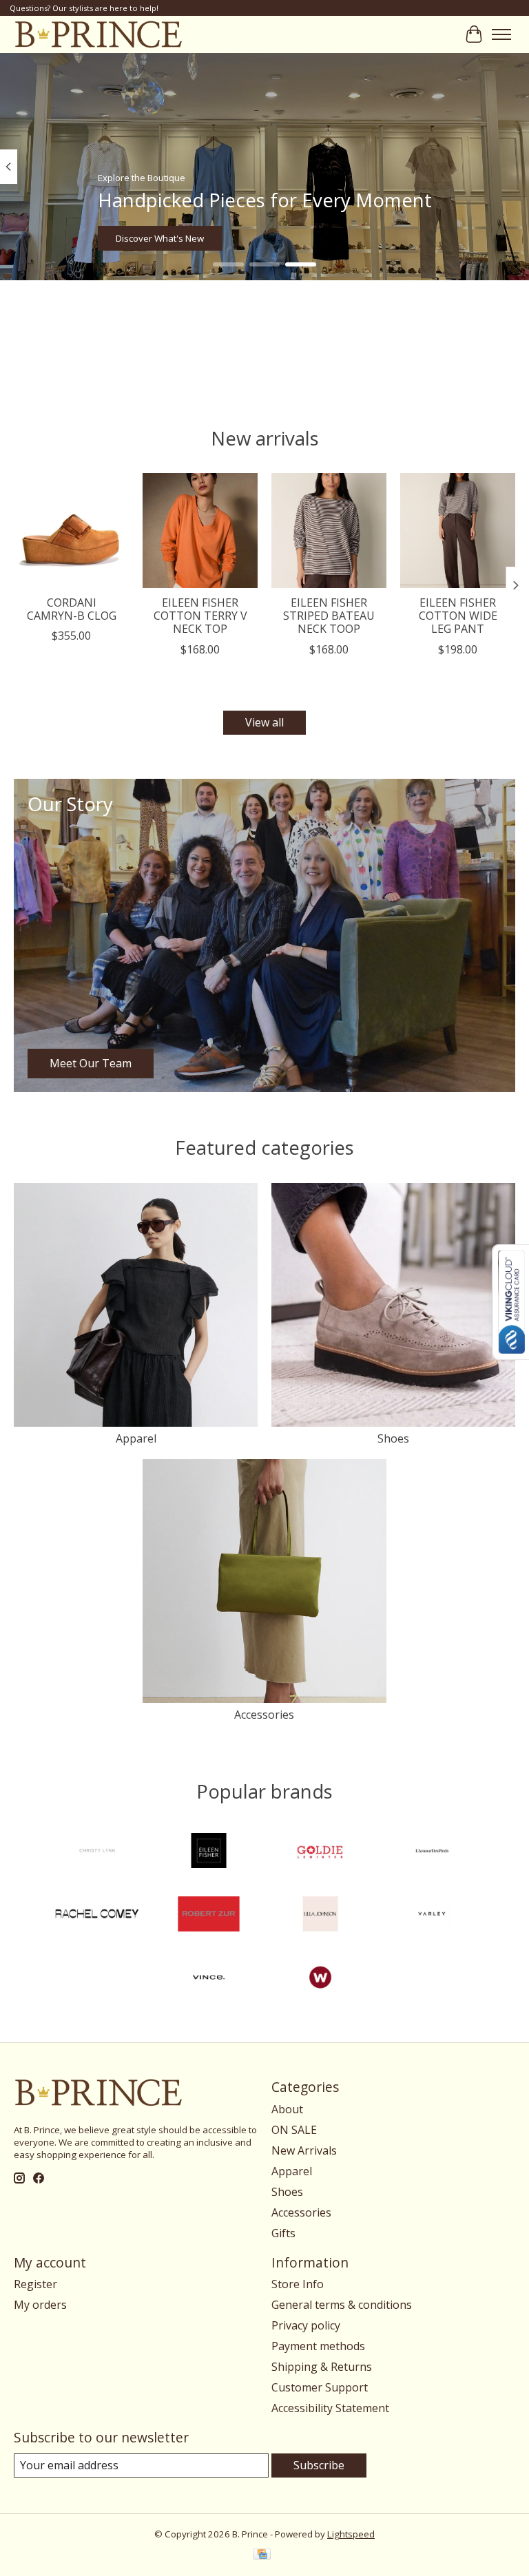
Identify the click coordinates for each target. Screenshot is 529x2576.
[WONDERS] (320, 1979)
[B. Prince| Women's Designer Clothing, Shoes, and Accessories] (98, 34)
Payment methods (318, 2346)
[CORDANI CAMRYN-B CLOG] (71, 531)
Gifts (283, 2233)
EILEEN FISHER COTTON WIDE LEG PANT (458, 616)
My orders (40, 2305)
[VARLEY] (432, 1916)
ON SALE (294, 2130)
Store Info (298, 2284)
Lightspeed (351, 2534)
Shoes (393, 1438)
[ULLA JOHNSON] (320, 1916)
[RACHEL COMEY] (97, 1916)
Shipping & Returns (322, 2367)
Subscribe (319, 2465)
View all (264, 722)
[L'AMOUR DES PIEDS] (432, 1852)
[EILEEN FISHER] (209, 1852)
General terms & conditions (342, 2305)
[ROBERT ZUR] (209, 1916)
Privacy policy (306, 2325)
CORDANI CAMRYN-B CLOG (72, 609)
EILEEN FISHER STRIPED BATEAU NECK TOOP (329, 616)
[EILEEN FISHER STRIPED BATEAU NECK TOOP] (329, 531)
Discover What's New (160, 238)
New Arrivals (304, 2150)
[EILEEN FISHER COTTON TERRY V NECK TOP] (200, 531)
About (287, 2109)
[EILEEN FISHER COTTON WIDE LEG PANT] (458, 531)
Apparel (136, 1438)
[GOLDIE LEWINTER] (320, 1852)
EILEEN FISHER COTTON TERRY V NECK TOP (200, 616)
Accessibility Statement (330, 2408)
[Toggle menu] (501, 34)
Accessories (264, 1715)
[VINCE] (209, 1979)
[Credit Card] (262, 2555)
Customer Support (320, 2387)
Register (35, 2284)
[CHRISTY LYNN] (97, 1852)
